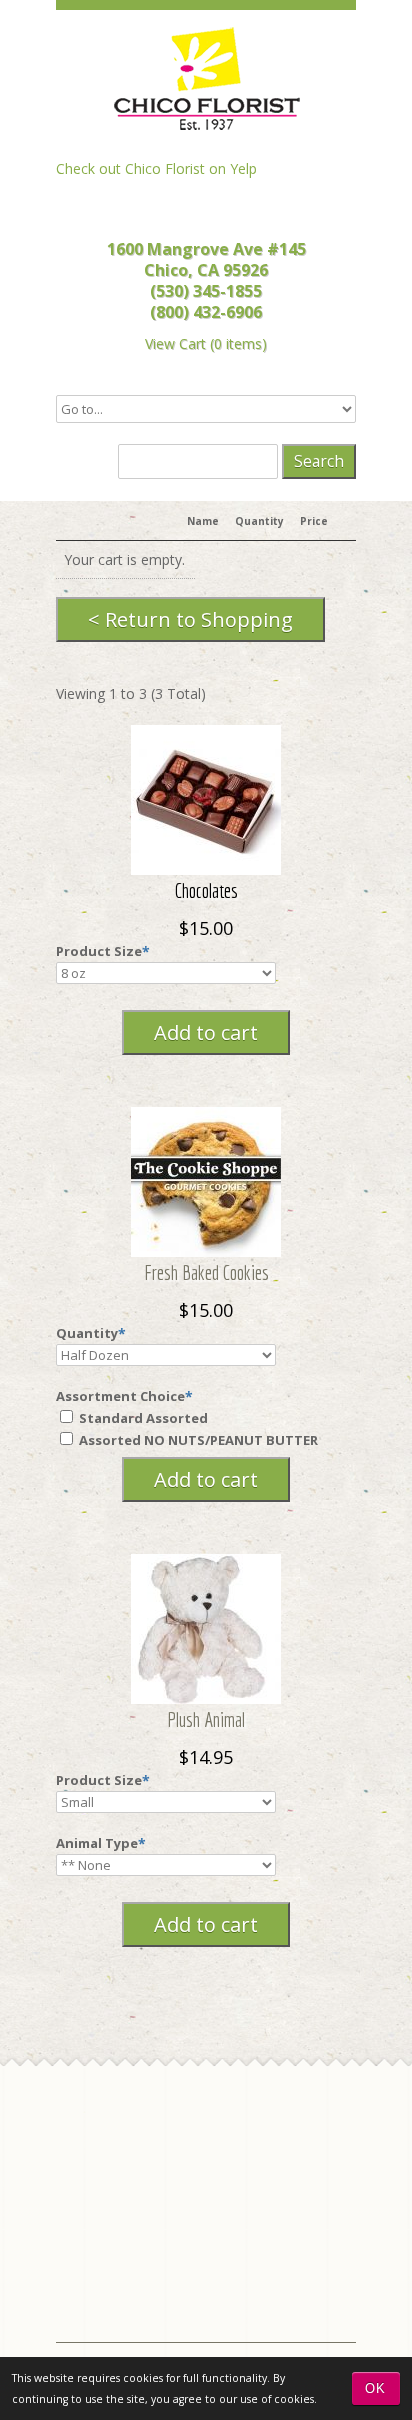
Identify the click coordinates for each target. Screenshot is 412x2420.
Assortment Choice (120, 1396)
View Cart (175, 343)
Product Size (99, 951)
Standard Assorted (142, 1418)
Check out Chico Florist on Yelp (156, 168)
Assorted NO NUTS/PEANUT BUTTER (197, 1440)
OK (375, 2388)
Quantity (87, 1333)
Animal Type (97, 1843)
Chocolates (206, 890)
